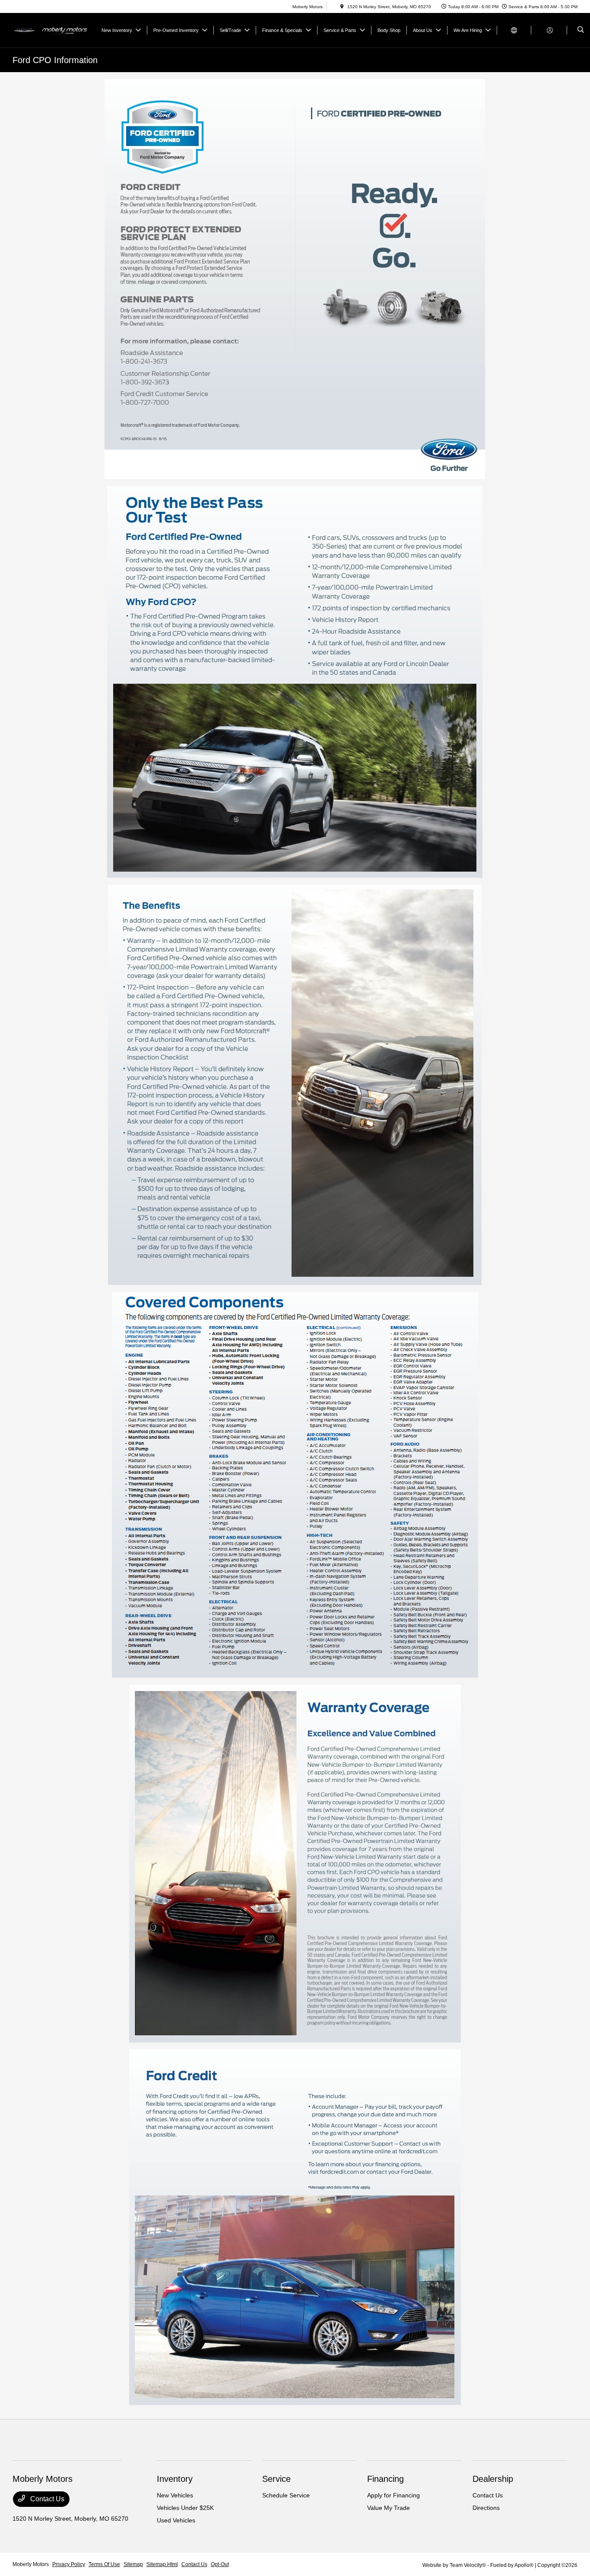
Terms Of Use (104, 2564)
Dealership (493, 2479)
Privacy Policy (69, 2564)
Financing (385, 2479)
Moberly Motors (31, 2564)
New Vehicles (175, 2495)
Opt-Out (220, 2564)
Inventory (175, 2479)
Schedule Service (286, 2495)
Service (276, 2479)
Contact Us (46, 2499)
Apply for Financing (393, 2495)
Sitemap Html (162, 2564)
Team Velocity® (468, 2565)
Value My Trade (389, 2508)
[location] (342, 7)
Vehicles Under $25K (185, 2508)
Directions (486, 2508)
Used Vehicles (176, 2520)
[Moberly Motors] (52, 30)
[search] (581, 30)
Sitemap (133, 2564)
